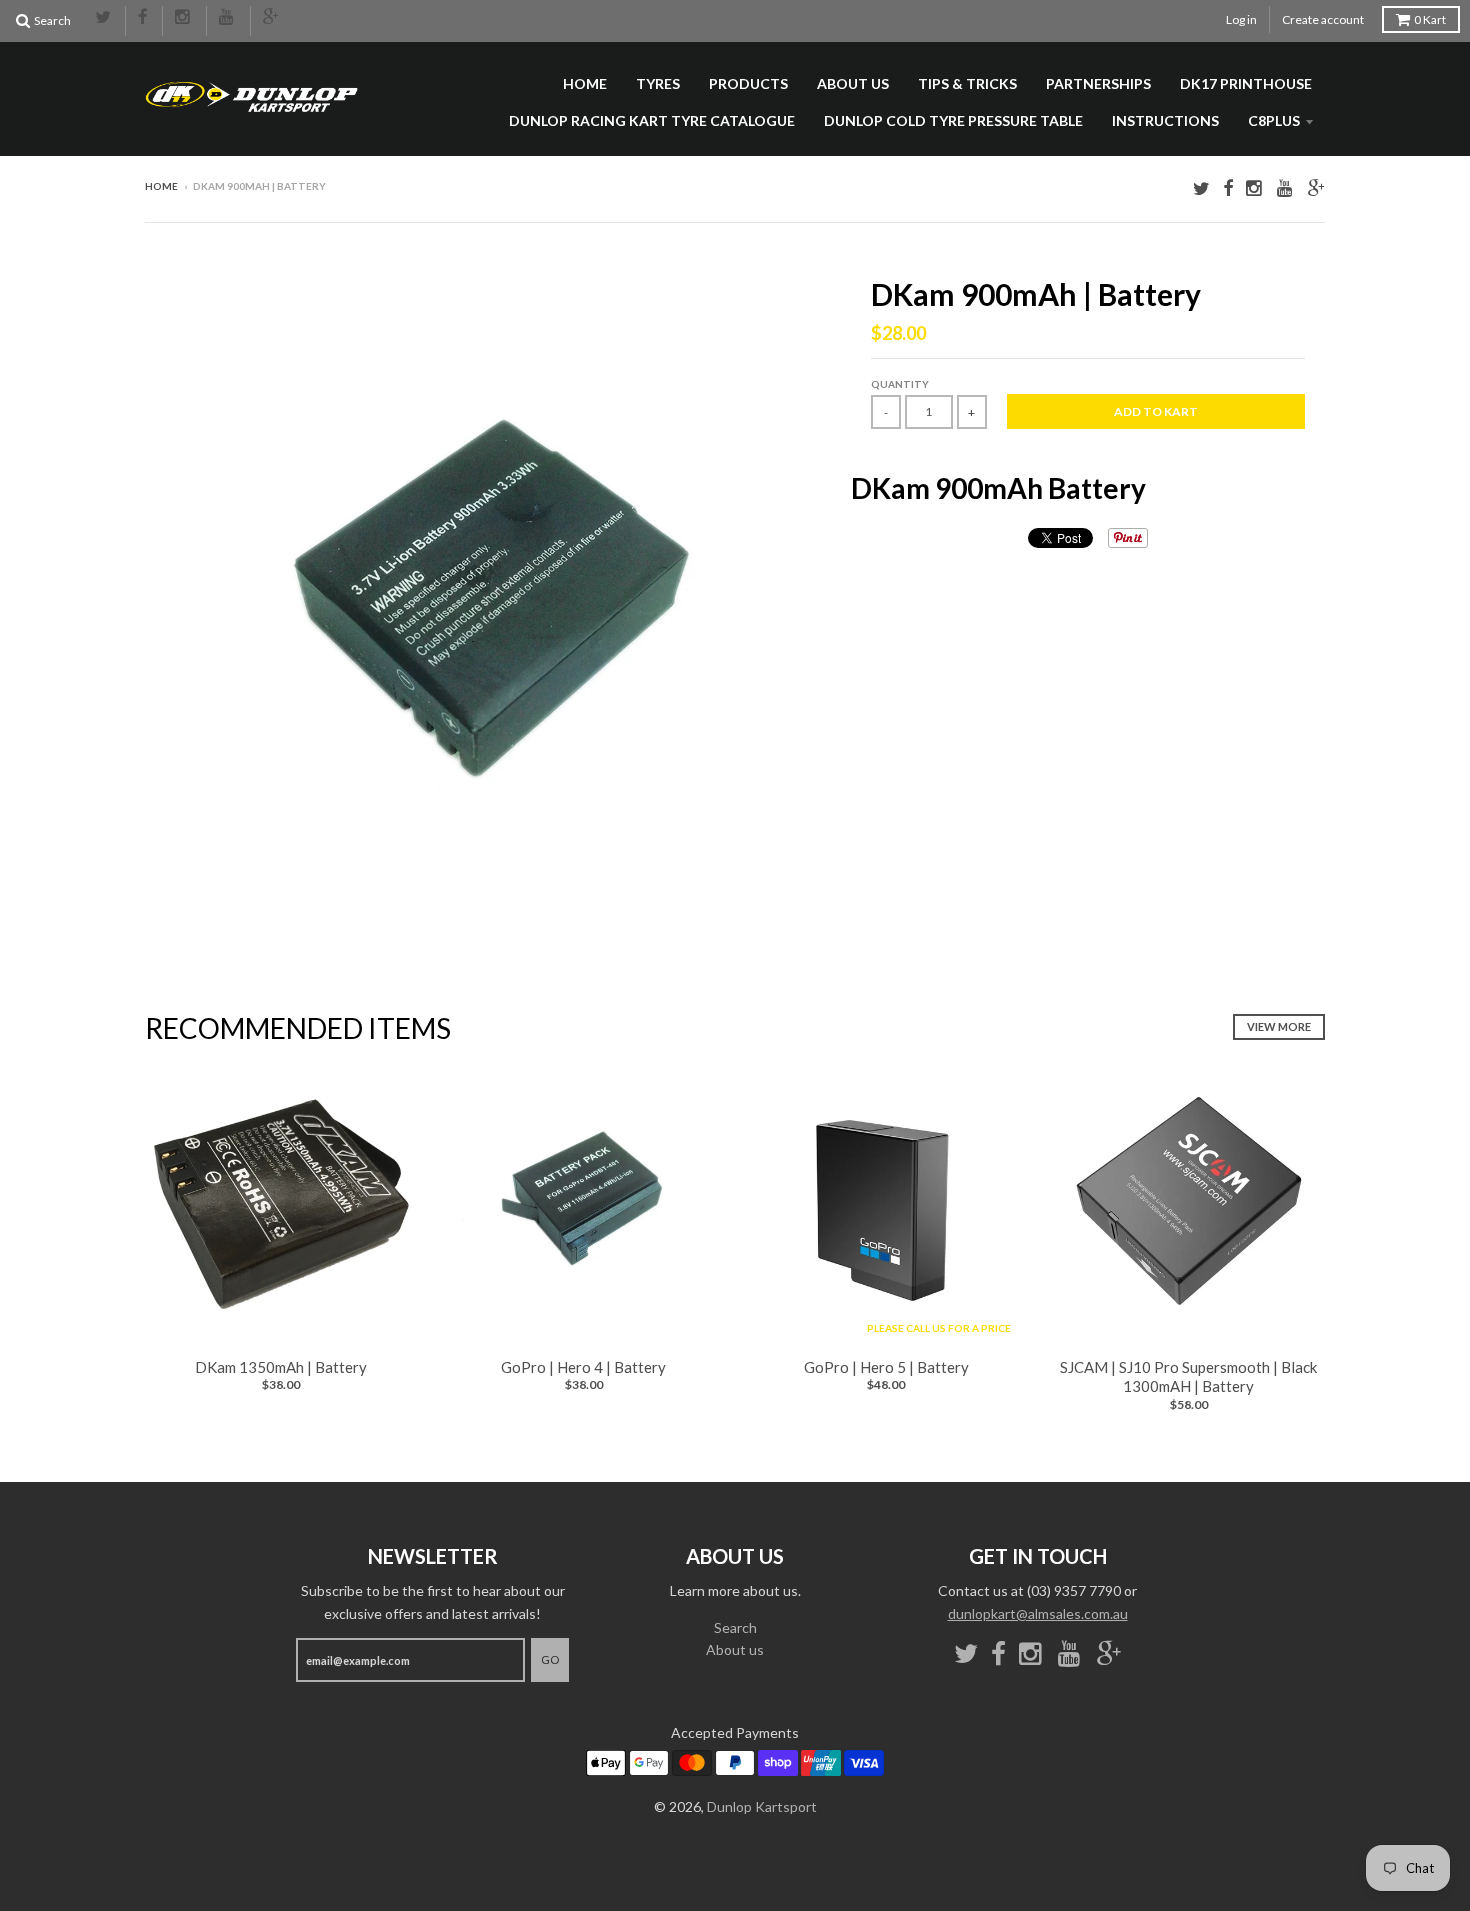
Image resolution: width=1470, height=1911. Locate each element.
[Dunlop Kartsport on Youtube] (228, 18)
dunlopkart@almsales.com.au (1038, 1613)
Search (735, 1627)
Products (748, 83)
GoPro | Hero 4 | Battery (583, 1367)
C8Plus (1274, 120)
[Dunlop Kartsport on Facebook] (144, 18)
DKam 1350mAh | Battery (281, 1367)
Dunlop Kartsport (762, 1806)
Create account (1323, 19)
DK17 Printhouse (1246, 83)
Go (550, 1659)
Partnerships (1098, 83)
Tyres (658, 83)
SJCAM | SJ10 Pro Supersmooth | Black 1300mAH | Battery (1188, 1377)
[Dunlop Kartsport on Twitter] (104, 18)
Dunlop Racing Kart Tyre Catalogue (652, 120)
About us (853, 83)
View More (1279, 1026)
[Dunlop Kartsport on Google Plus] (272, 18)
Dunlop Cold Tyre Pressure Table (953, 120)
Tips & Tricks (967, 83)
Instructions (1165, 120)
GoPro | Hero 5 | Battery (886, 1367)
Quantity (900, 384)
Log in (1241, 19)
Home (585, 83)
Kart (1430, 19)
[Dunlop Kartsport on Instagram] (184, 18)
